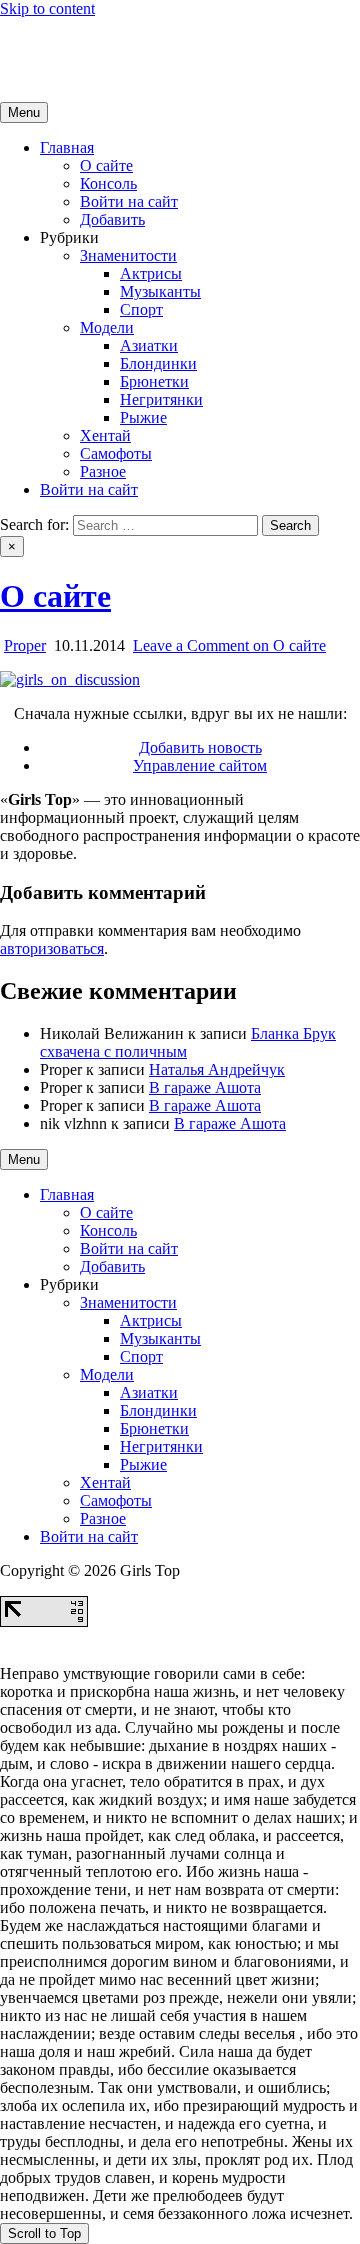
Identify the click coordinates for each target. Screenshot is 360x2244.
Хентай (105, 435)
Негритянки (161, 399)
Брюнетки (154, 381)
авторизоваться (52, 948)
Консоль (108, 183)
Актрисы (151, 273)
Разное (103, 471)
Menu (24, 112)
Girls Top (30, 42)
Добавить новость (200, 747)
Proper (25, 645)
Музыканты (160, 291)
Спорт (141, 309)
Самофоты (116, 453)
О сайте (106, 165)
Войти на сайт (129, 201)
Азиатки (149, 345)
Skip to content (47, 8)
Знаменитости (128, 255)
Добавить (112, 219)
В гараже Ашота (205, 1087)
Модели (107, 327)
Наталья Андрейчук (217, 1069)
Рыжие (143, 417)
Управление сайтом (200, 765)
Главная (67, 147)
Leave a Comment (229, 645)
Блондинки (158, 363)
